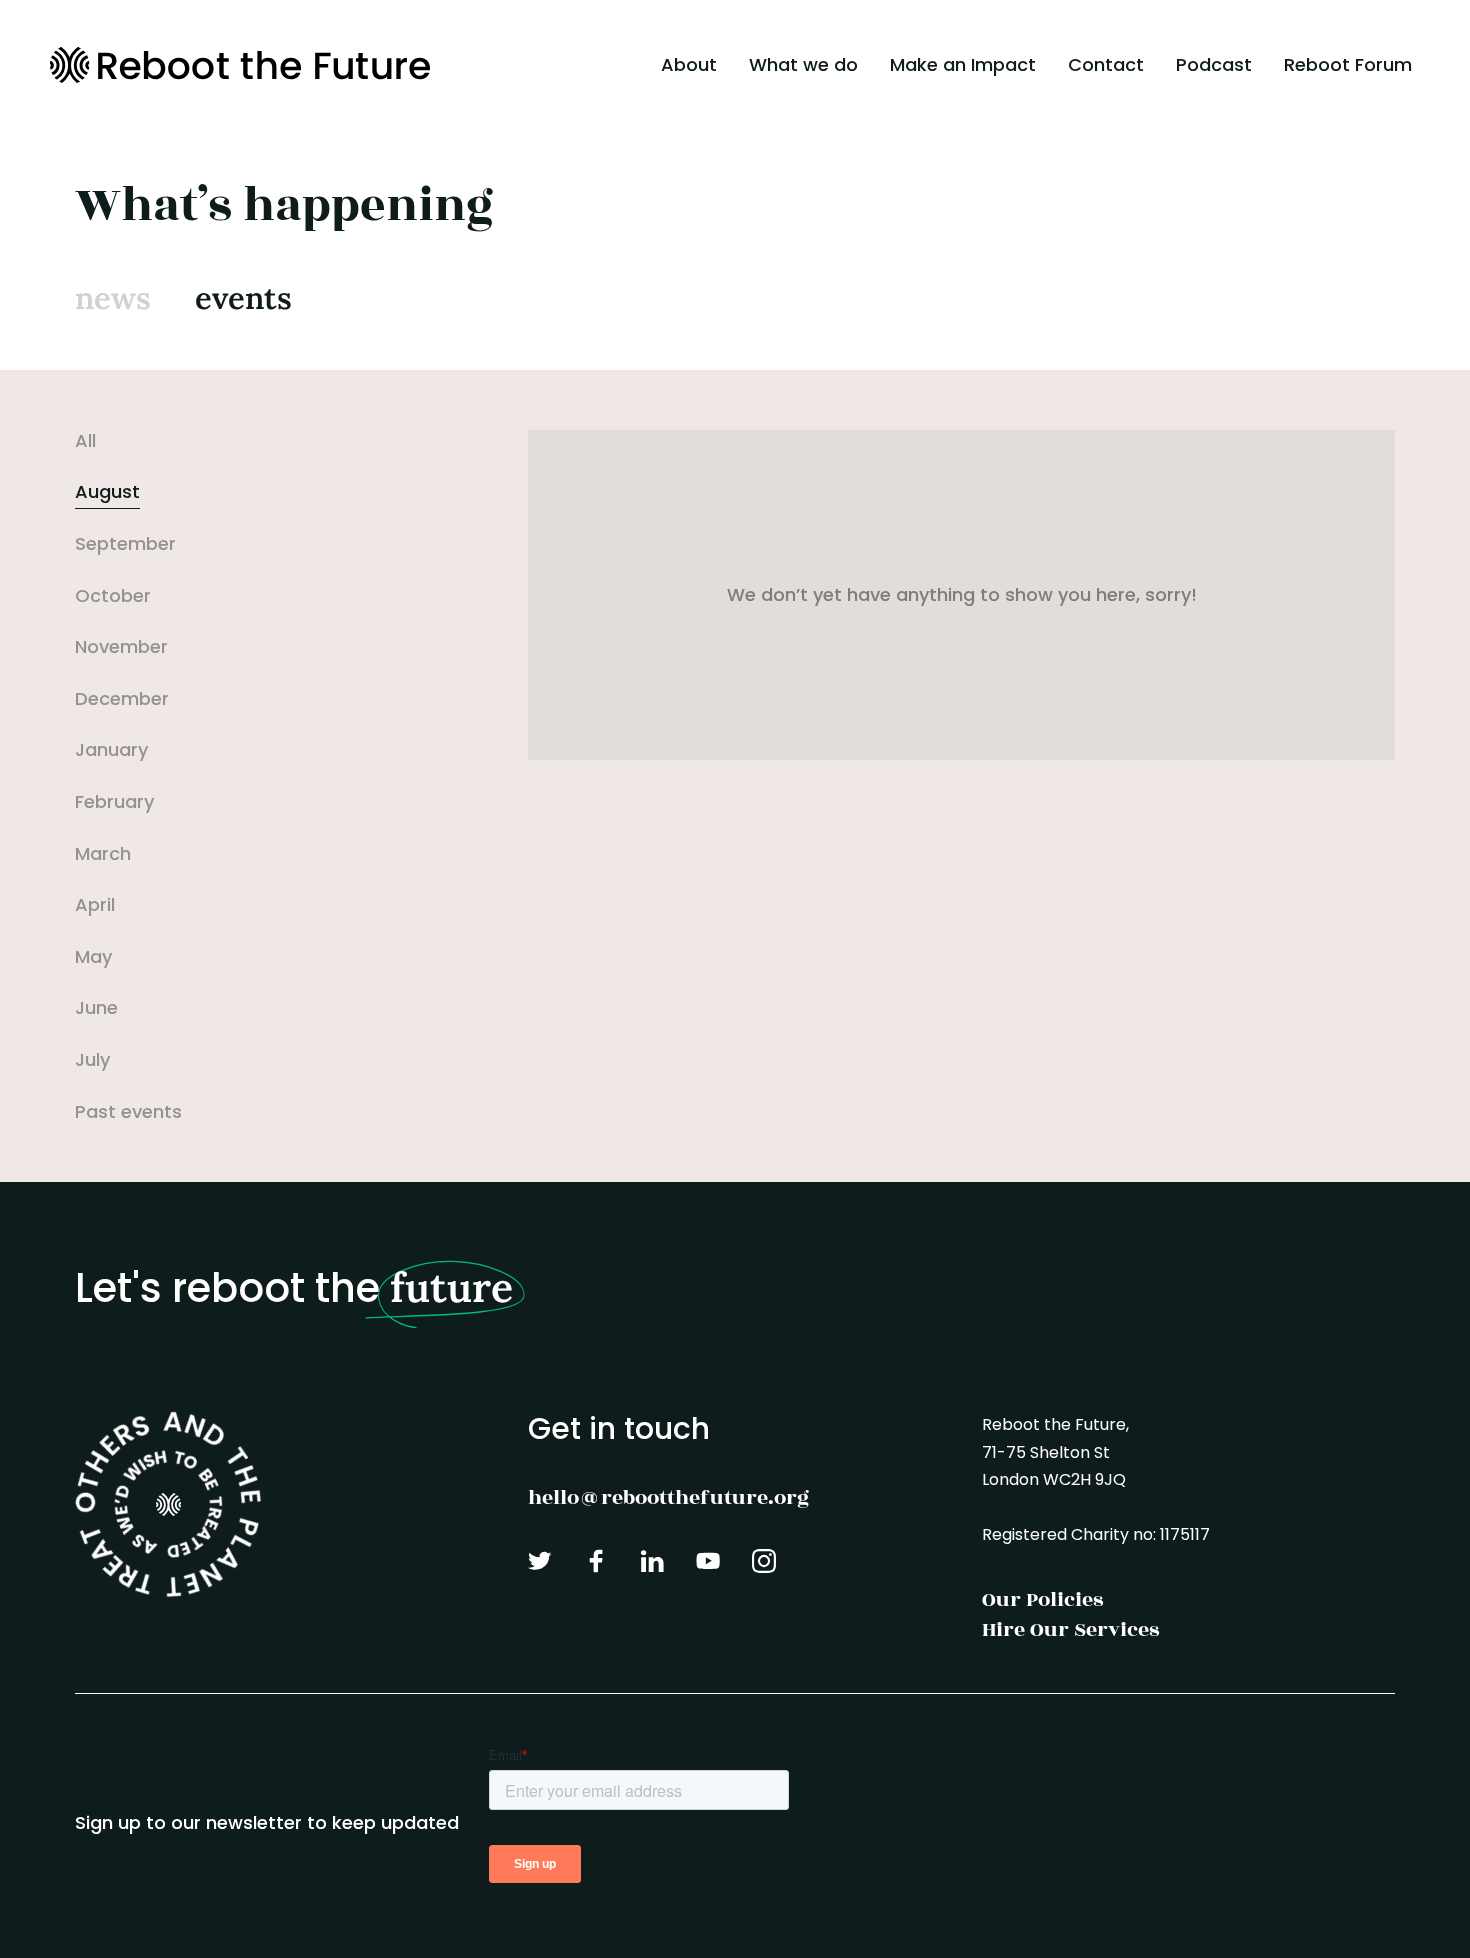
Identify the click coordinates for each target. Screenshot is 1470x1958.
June (96, 1007)
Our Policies (1042, 1599)
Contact (1106, 64)
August (107, 491)
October (113, 595)
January (111, 749)
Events (243, 297)
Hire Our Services (1070, 1629)
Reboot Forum (1348, 64)
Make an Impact (963, 64)
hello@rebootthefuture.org (668, 1497)
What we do (803, 64)
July (92, 1059)
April (95, 904)
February (114, 801)
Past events (128, 1111)
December (122, 698)
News (113, 297)
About (689, 64)
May (93, 956)
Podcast (1214, 64)
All (85, 440)
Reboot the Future (240, 65)
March (103, 853)
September (125, 543)
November (121, 646)
